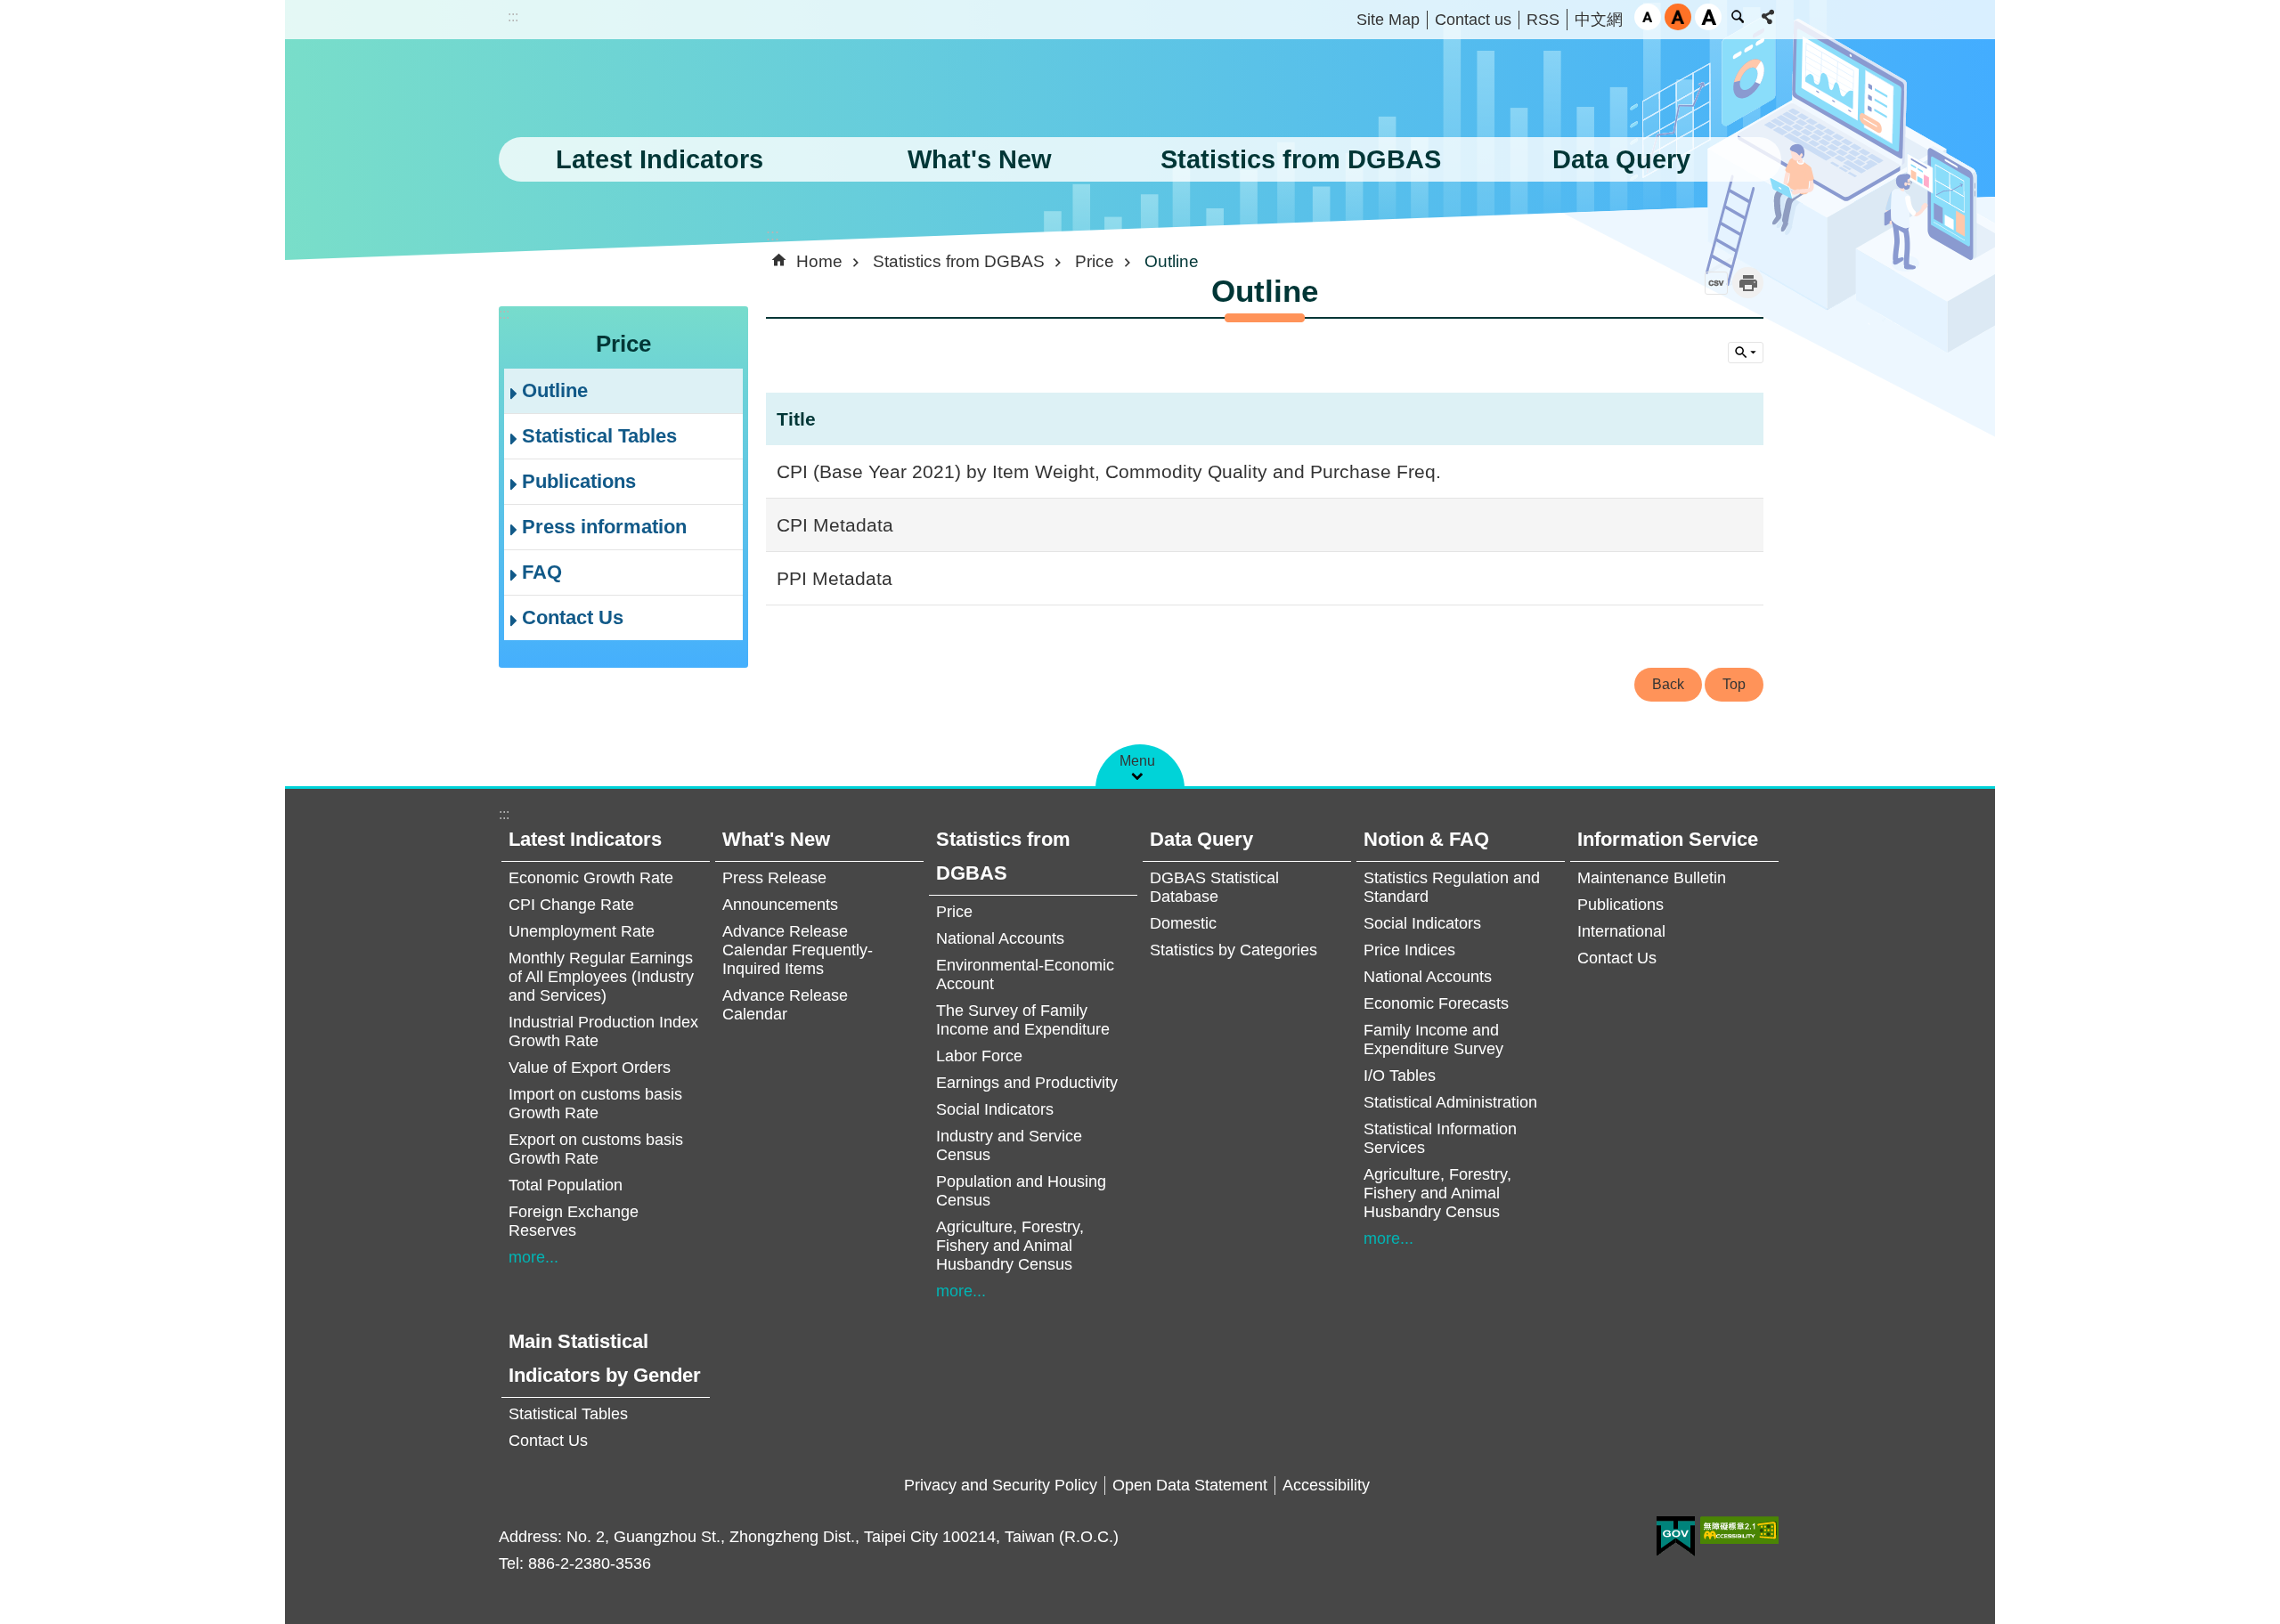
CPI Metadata (835, 525)
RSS (1543, 20)
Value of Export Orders (590, 1068)
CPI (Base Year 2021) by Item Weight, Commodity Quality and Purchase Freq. (1109, 471)
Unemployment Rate (582, 931)
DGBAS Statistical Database (1214, 887)
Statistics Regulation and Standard (1452, 887)
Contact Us (573, 617)
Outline (555, 390)
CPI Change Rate (571, 905)
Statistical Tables (599, 436)
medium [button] (1678, 17)
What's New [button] (980, 159)
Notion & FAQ (1426, 839)
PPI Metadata (835, 578)
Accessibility (1326, 1485)
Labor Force (979, 1056)
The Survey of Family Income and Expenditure (1023, 1020)
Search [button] (1738, 17)
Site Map (1388, 20)
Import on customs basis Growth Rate (595, 1104)
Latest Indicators (585, 839)
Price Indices (1409, 950)
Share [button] (1768, 17)
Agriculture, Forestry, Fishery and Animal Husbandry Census (1010, 1246)
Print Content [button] (1748, 283)
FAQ (542, 572)
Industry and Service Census (1009, 1145)
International (1621, 931)
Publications (579, 481)
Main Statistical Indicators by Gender (605, 1358)
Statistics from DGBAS (959, 261)
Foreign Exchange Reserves (574, 1221)
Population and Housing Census (1021, 1191)
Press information (604, 527)
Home (819, 261)
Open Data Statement (1190, 1485)
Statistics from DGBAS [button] (1301, 159)
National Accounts (1000, 938)
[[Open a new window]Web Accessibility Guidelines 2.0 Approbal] (1739, 1530)
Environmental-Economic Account (1025, 974)
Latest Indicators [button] (660, 159)
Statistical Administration (1450, 1102)
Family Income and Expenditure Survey (1433, 1039)
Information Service (1668, 839)
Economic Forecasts (1436, 1003)
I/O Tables (1400, 1076)
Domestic (1183, 923)
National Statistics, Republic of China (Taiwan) (681, 93)
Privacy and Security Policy (1001, 1485)
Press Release (774, 878)
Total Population (566, 1185)
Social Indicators (995, 1109)
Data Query (1201, 839)
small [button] (1648, 17)
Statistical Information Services (1440, 1138)
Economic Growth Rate (591, 878)
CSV (1716, 283)
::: (513, 16)
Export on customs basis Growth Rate (596, 1149)
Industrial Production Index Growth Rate (603, 1031)
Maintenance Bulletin (1652, 878)
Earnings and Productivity (1027, 1083)
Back (1668, 684)
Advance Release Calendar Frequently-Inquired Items (798, 950)
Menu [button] (1137, 761)
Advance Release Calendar (785, 1005)
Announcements (780, 905)
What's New (776, 839)
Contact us (1473, 20)
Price (1095, 261)
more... (533, 1257)
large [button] (1708, 17)
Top (1734, 684)
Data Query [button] (1621, 159)
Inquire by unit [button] (1746, 353)
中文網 (1599, 20)
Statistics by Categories (1234, 950)
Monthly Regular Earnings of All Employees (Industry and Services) (601, 977)
